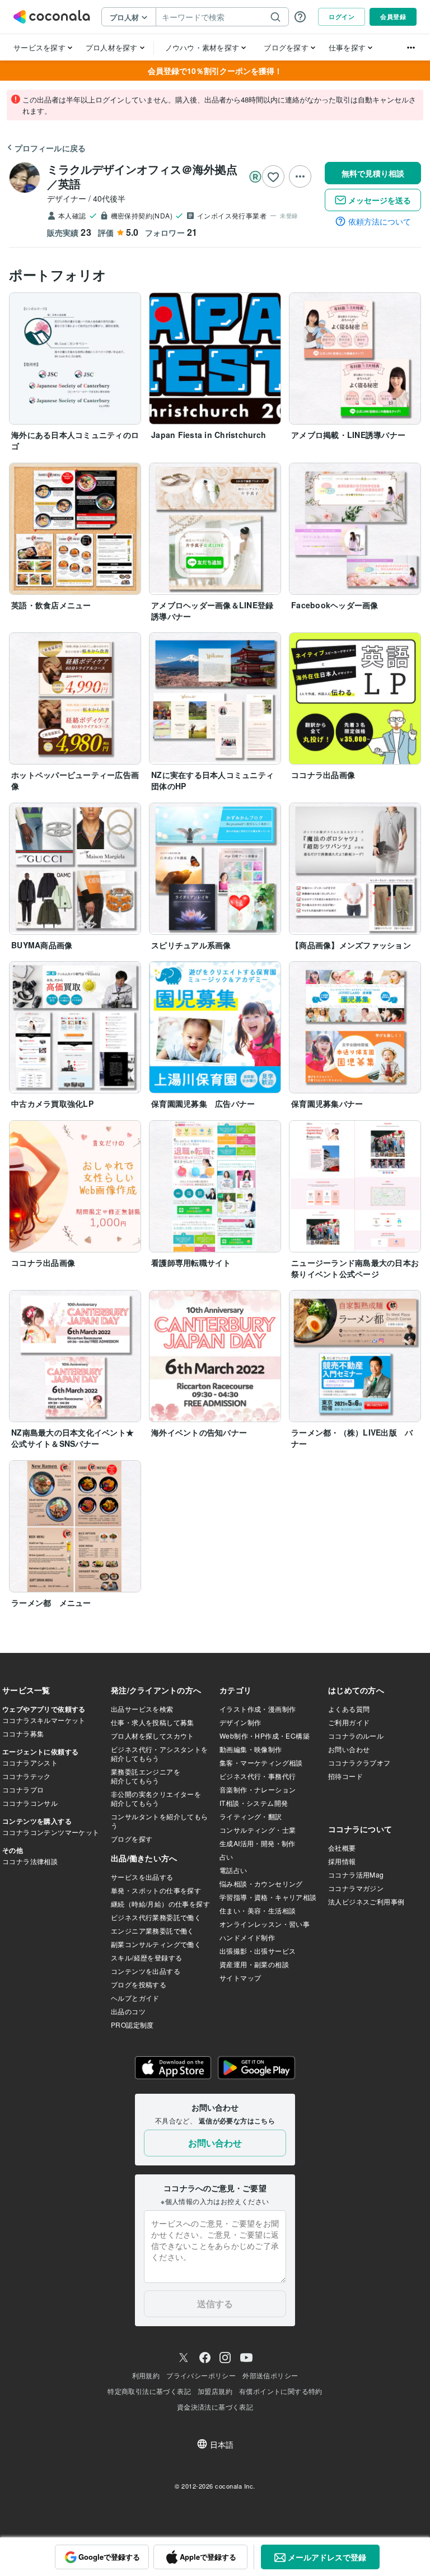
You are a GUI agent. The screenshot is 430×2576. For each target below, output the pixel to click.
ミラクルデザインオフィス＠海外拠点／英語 (142, 176)
